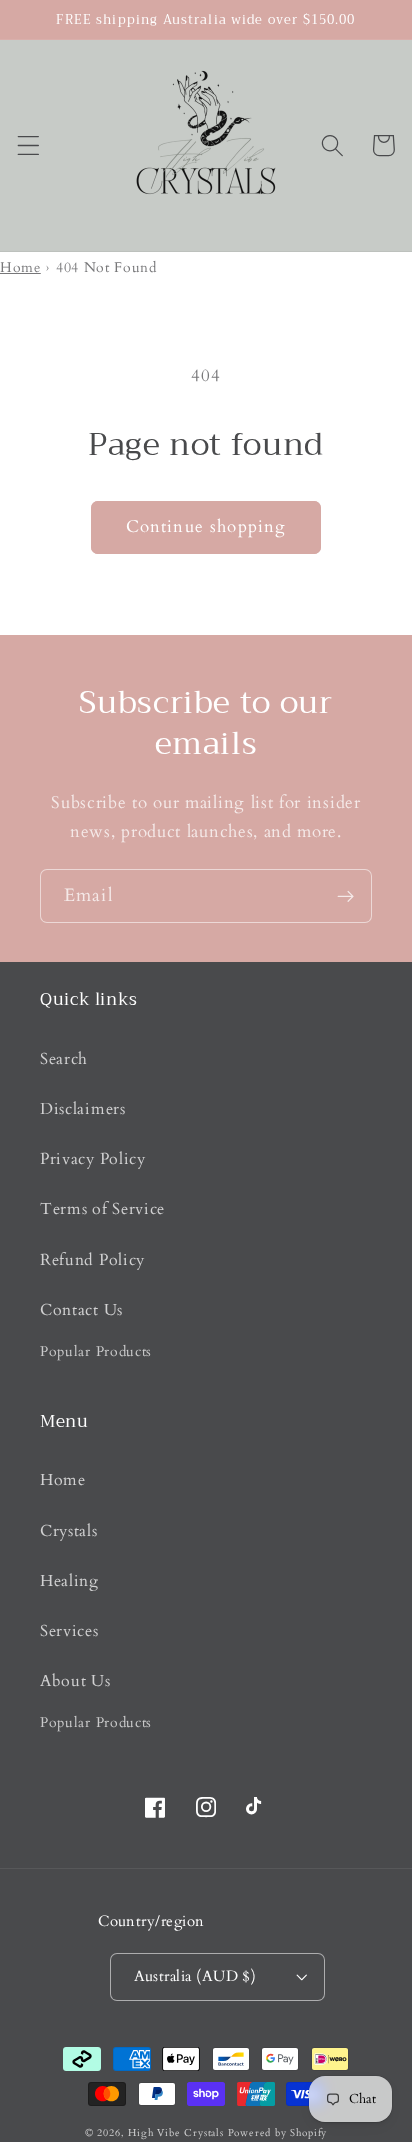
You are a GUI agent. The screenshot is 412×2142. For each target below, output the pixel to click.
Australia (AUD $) (195, 1976)
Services (69, 1631)
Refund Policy (92, 1260)
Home (20, 267)
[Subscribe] (345, 896)
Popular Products (96, 1351)
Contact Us (81, 1310)
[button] (28, 145)
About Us (75, 1681)
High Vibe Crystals (176, 2133)
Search (64, 1059)
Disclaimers (83, 1109)
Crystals (69, 1531)
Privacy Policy (93, 1159)
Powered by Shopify (278, 2133)
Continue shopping (206, 526)
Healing (69, 1581)
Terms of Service (102, 1209)
